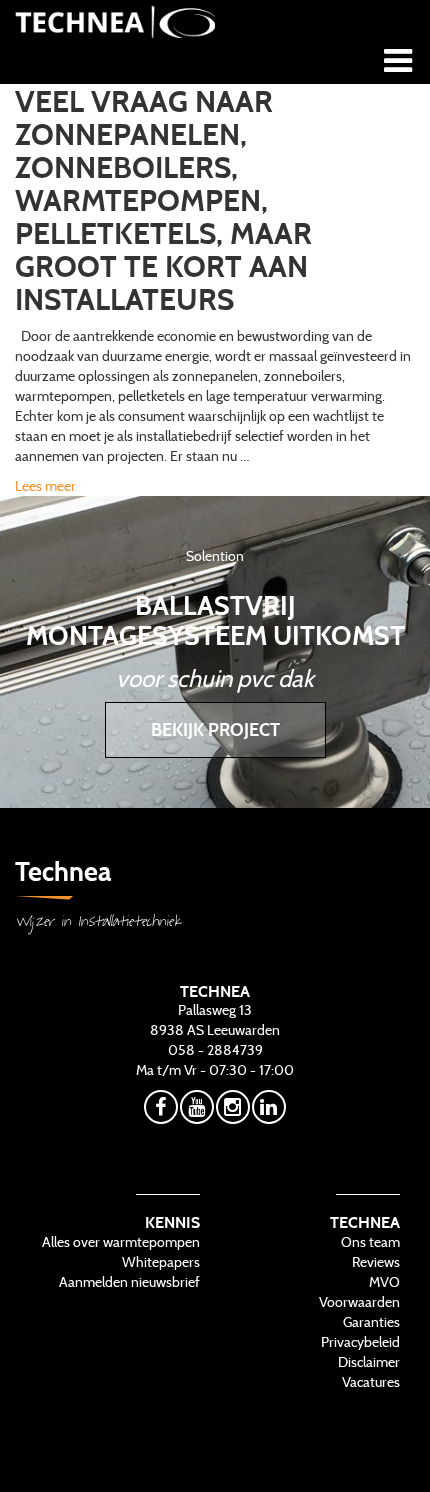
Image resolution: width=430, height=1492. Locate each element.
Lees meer (45, 486)
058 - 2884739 (215, 1050)
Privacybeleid (360, 1342)
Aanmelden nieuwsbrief (129, 1282)
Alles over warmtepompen (121, 1242)
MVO (384, 1282)
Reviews (376, 1262)
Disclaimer (369, 1362)
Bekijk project (215, 729)
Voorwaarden (359, 1302)
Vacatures (371, 1382)
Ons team (370, 1242)
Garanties (371, 1322)
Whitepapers (161, 1262)
